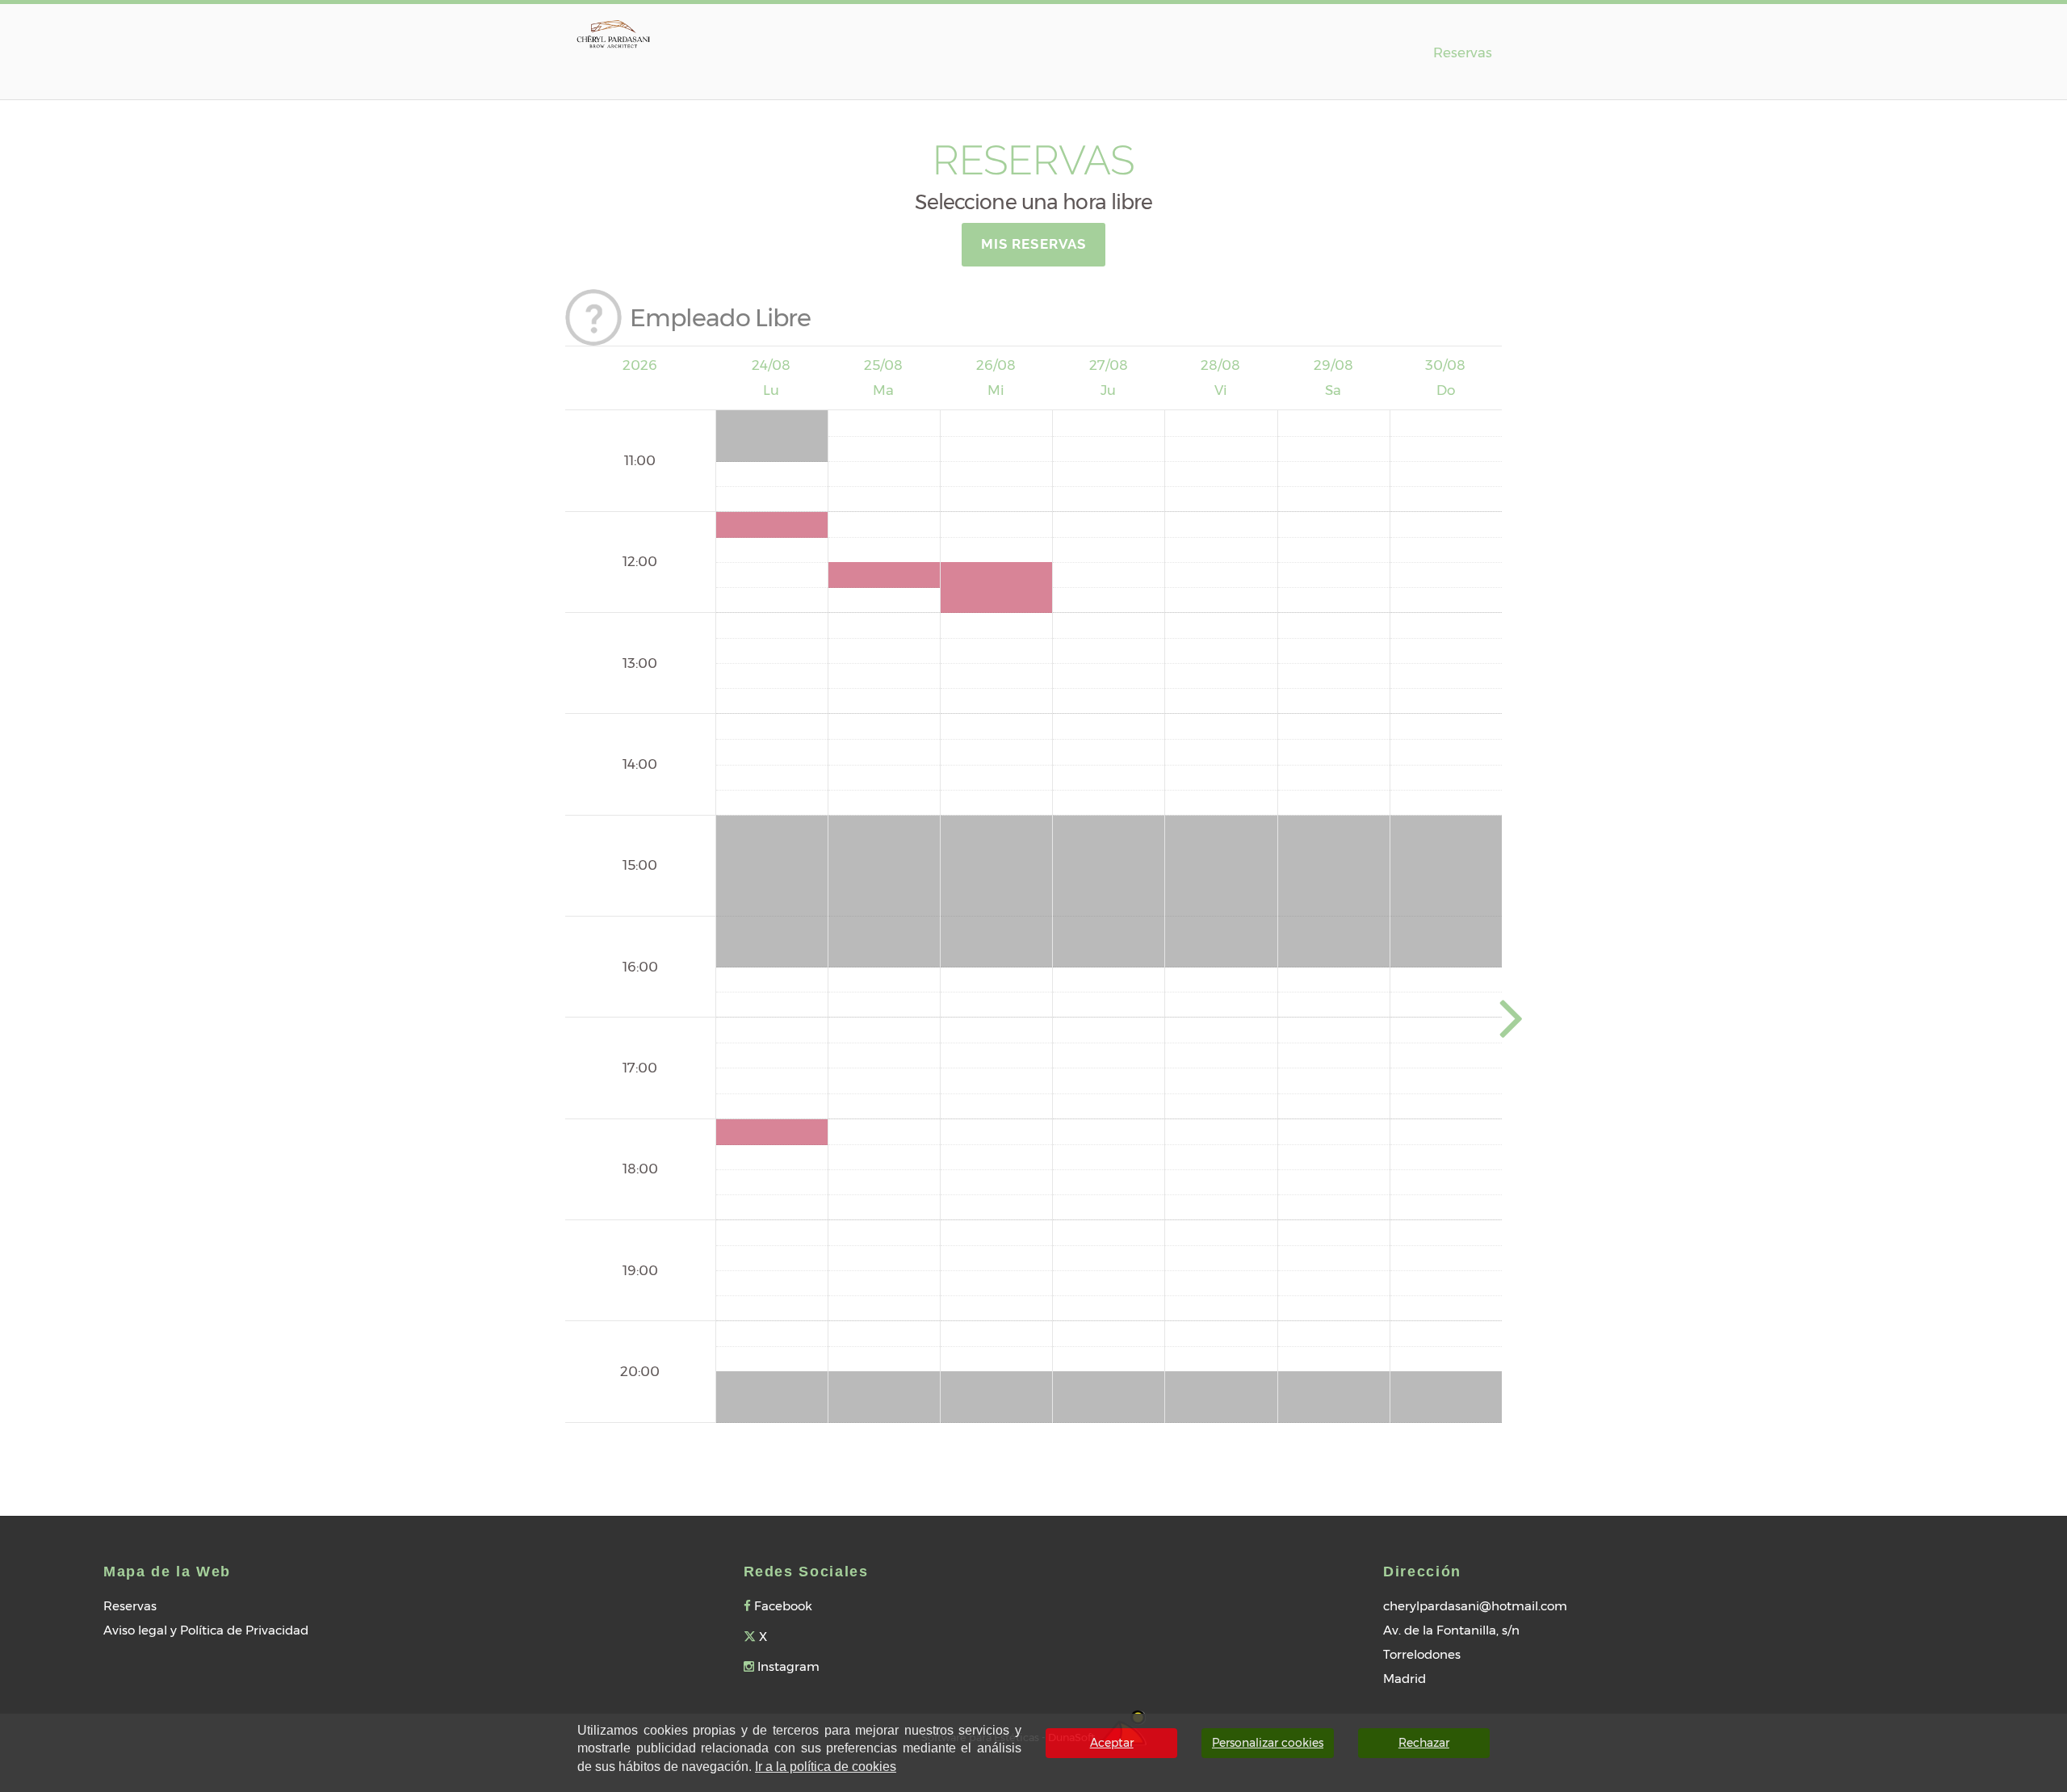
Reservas (1463, 52)
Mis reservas (1033, 244)
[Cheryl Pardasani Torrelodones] (614, 31)
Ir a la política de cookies (826, 1767)
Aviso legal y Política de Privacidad (206, 1630)
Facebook (782, 1606)
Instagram (787, 1666)
